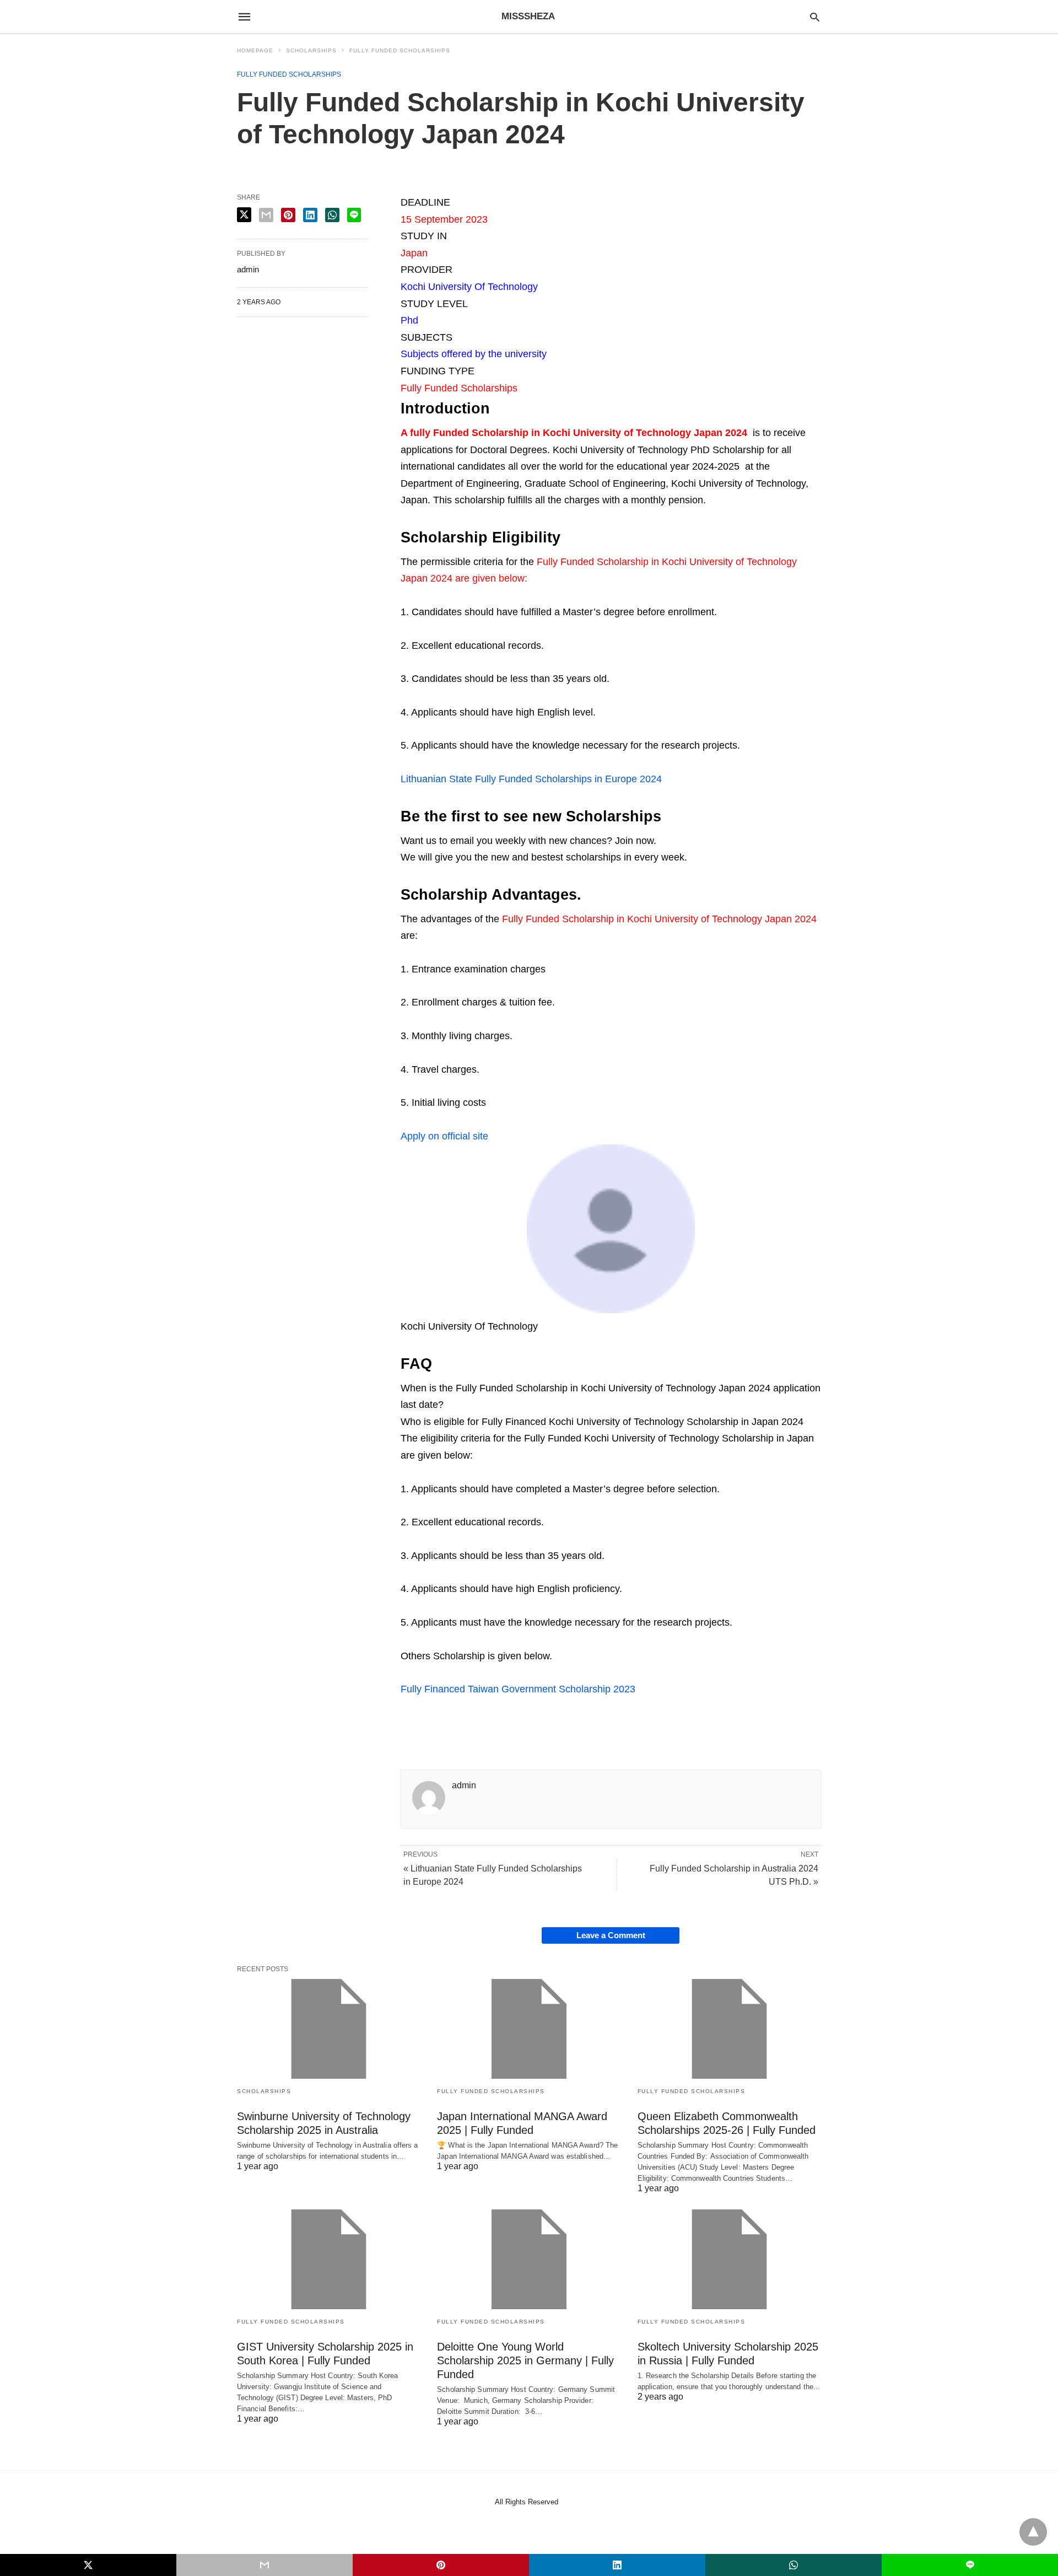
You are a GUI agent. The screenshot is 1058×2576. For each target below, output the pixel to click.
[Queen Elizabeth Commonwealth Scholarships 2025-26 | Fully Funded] (729, 2029)
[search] (815, 17)
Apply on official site (444, 1136)
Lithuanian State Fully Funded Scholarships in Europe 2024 (531, 779)
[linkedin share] (310, 215)
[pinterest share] (288, 215)
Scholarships (311, 50)
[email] (264, 2565)
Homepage (255, 50)
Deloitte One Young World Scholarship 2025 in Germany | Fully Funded (525, 2360)
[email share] (266, 215)
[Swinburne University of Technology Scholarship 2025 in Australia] (329, 2029)
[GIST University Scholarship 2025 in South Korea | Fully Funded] (329, 2259)
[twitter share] (244, 215)
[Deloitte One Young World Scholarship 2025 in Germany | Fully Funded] (529, 2259)
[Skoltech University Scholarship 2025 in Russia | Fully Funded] (729, 2259)
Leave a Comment (611, 1935)
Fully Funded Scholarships (400, 50)
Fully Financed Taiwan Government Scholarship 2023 (518, 1689)
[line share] (354, 215)
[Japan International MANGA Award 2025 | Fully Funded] (529, 2029)
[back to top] (1033, 2532)
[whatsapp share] (332, 215)
